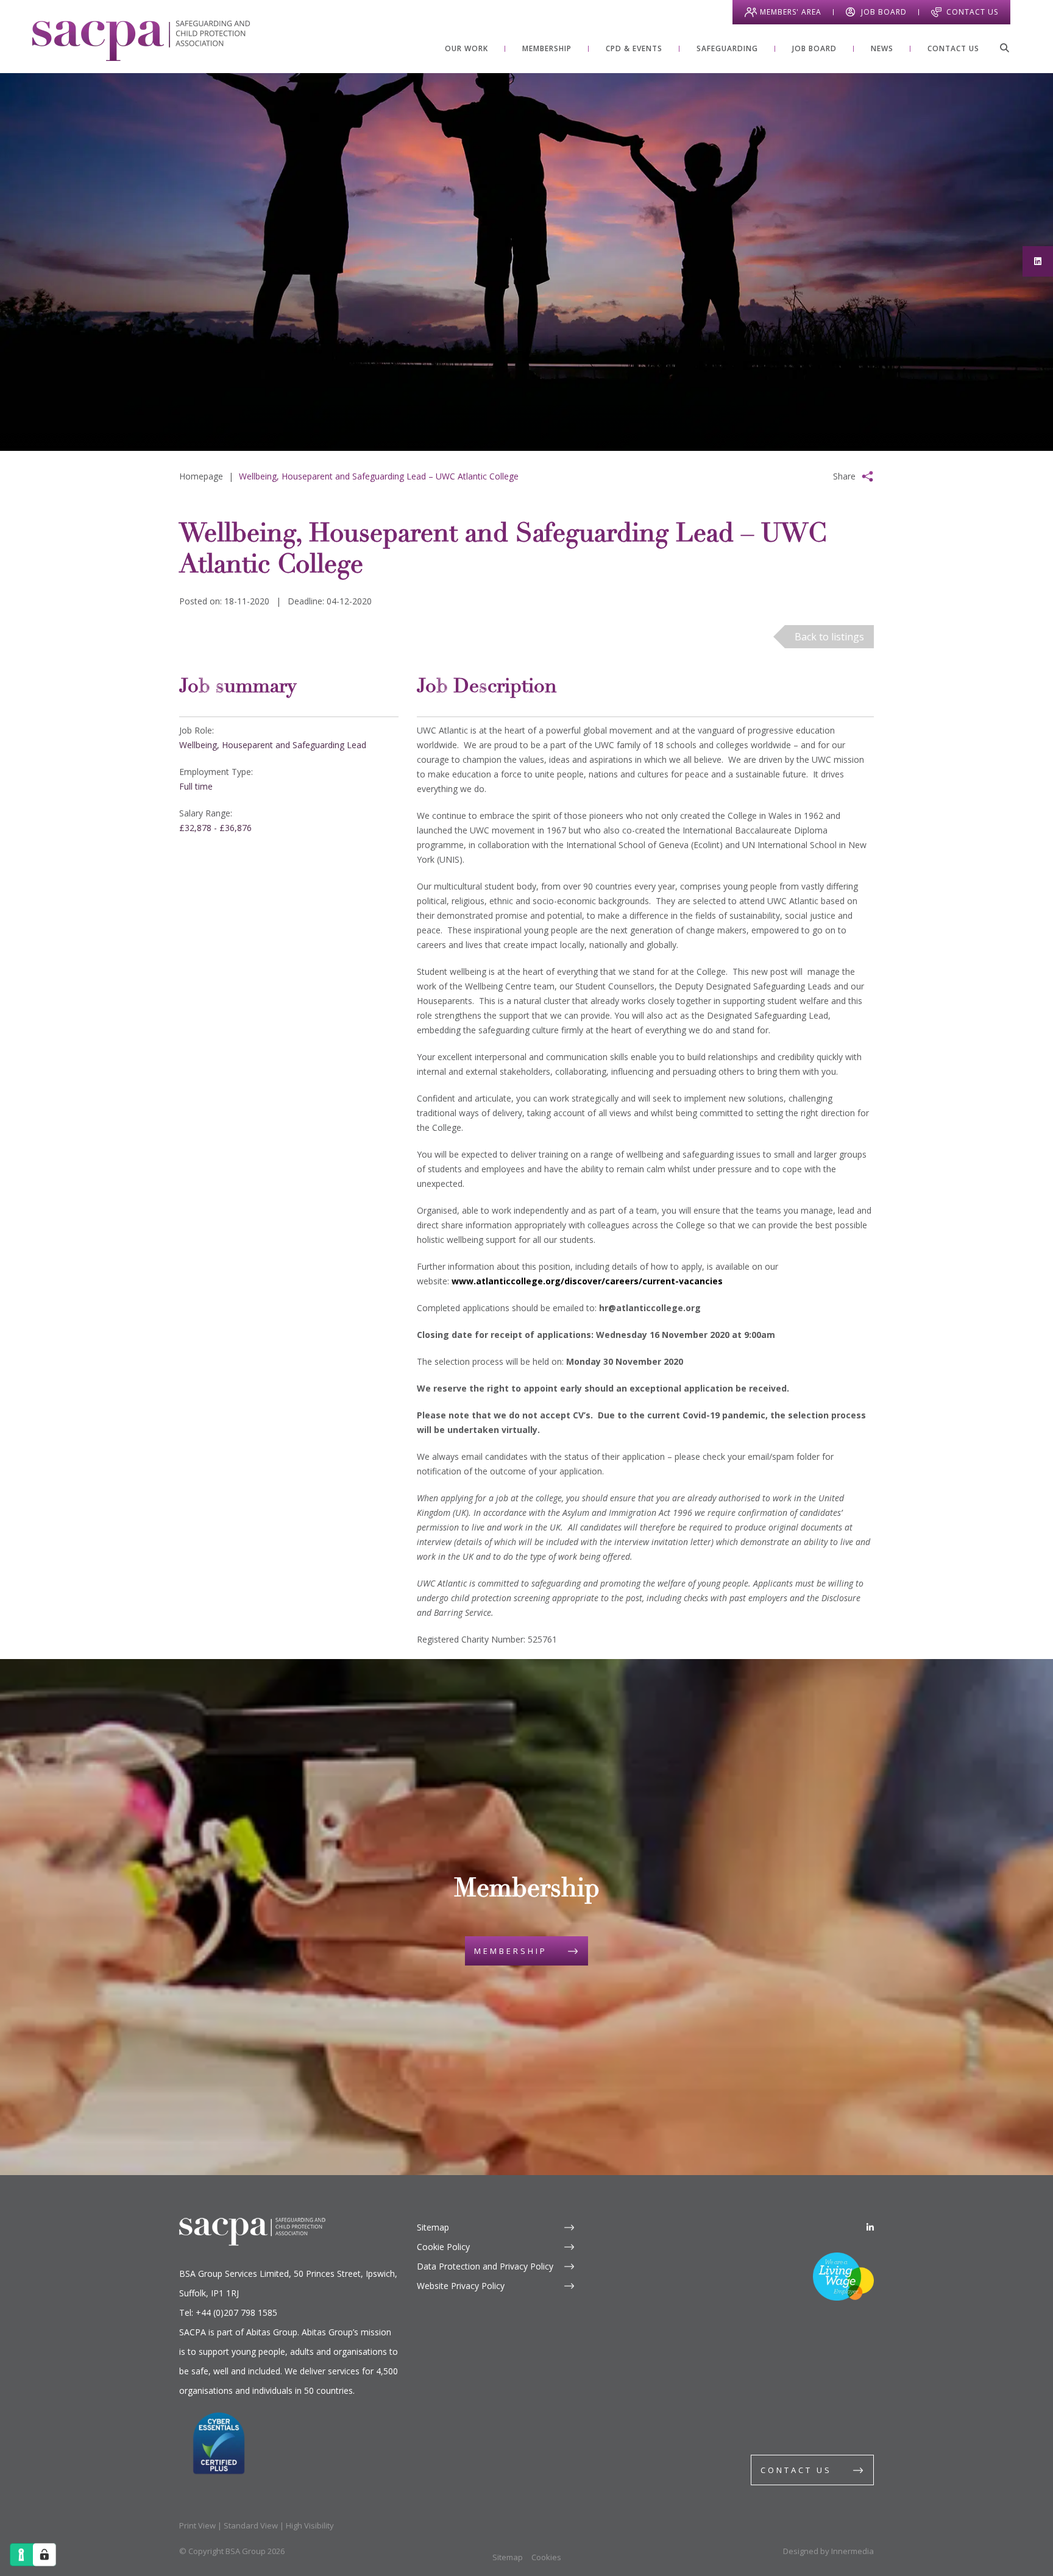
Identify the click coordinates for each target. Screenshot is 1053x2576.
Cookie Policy (443, 2247)
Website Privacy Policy (461, 2286)
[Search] (1004, 48)
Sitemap (433, 2227)
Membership (511, 1951)
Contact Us (972, 12)
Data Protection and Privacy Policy (485, 2266)
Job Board (884, 12)
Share (844, 476)
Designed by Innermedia (828, 2551)
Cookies (546, 2557)
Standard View (251, 2525)
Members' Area (791, 12)
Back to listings (829, 637)
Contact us (796, 2470)
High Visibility (310, 2525)
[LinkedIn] (870, 2227)
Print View (197, 2525)
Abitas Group (272, 2332)
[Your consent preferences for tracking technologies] (44, 2555)
